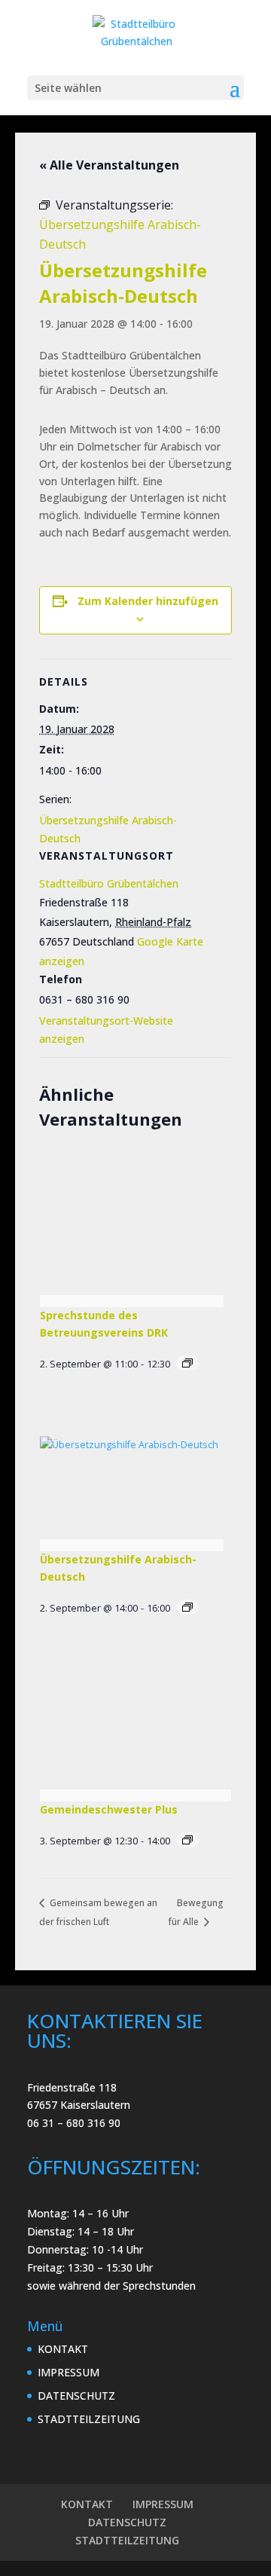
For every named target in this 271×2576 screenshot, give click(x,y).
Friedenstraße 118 (72, 2087)
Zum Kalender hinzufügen (148, 601)
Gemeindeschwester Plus (109, 1809)
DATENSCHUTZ (76, 2396)
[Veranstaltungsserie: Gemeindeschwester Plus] (187, 1840)
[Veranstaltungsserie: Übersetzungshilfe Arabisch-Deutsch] (187, 1607)
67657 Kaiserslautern (79, 2105)
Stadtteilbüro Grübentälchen (109, 883)
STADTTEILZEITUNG (89, 2419)
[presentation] (132, 1227)
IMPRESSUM (69, 2372)
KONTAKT (63, 2349)
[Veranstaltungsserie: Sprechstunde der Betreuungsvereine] (187, 1363)
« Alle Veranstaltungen (109, 165)
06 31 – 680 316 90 (74, 2123)
